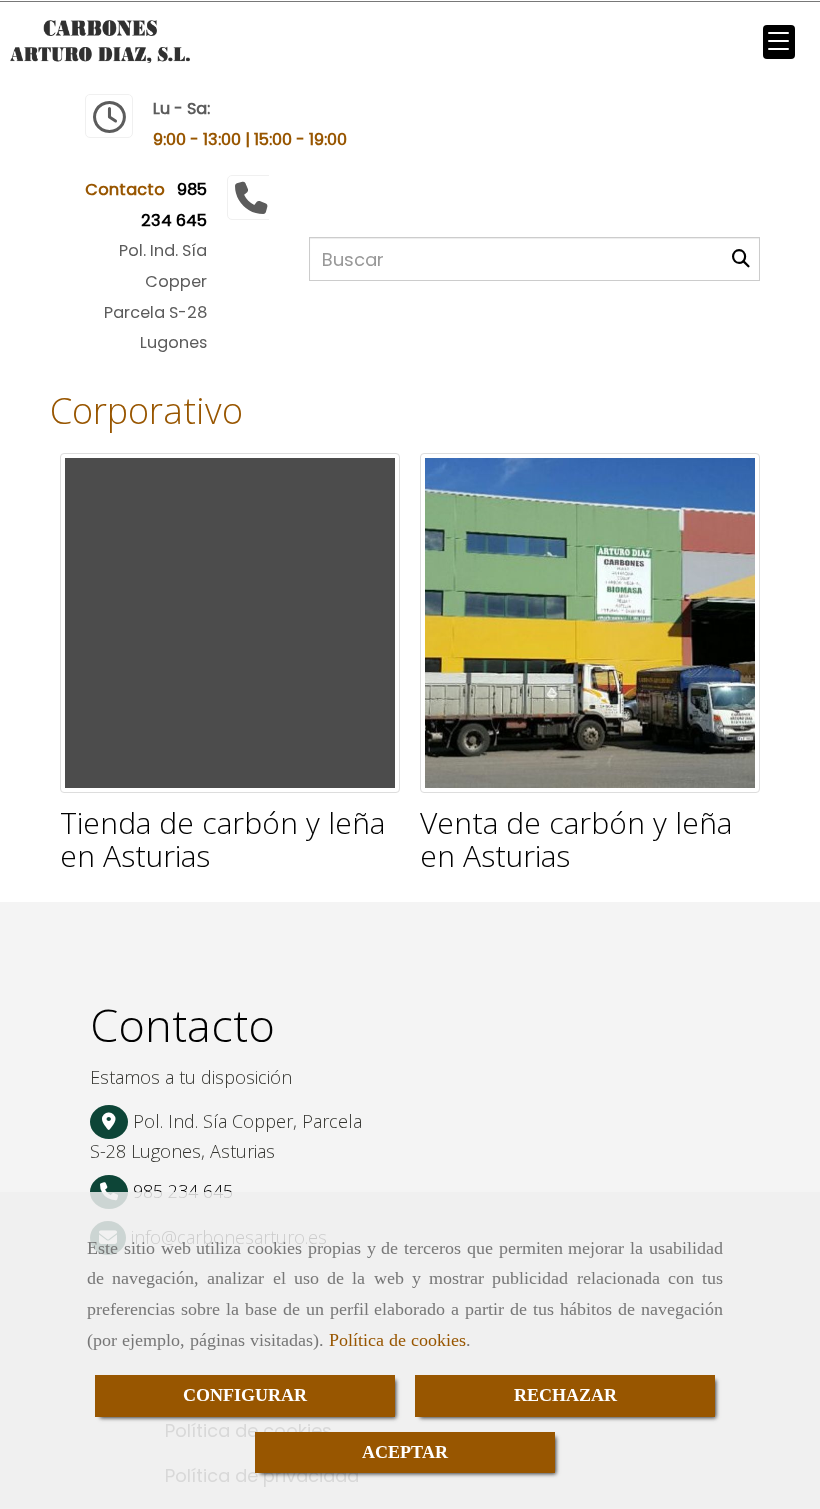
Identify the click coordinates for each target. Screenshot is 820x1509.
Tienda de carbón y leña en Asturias (222, 839)
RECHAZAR (565, 1395)
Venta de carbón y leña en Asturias (576, 839)
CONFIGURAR (245, 1395)
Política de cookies (397, 1340)
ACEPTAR (405, 1452)
